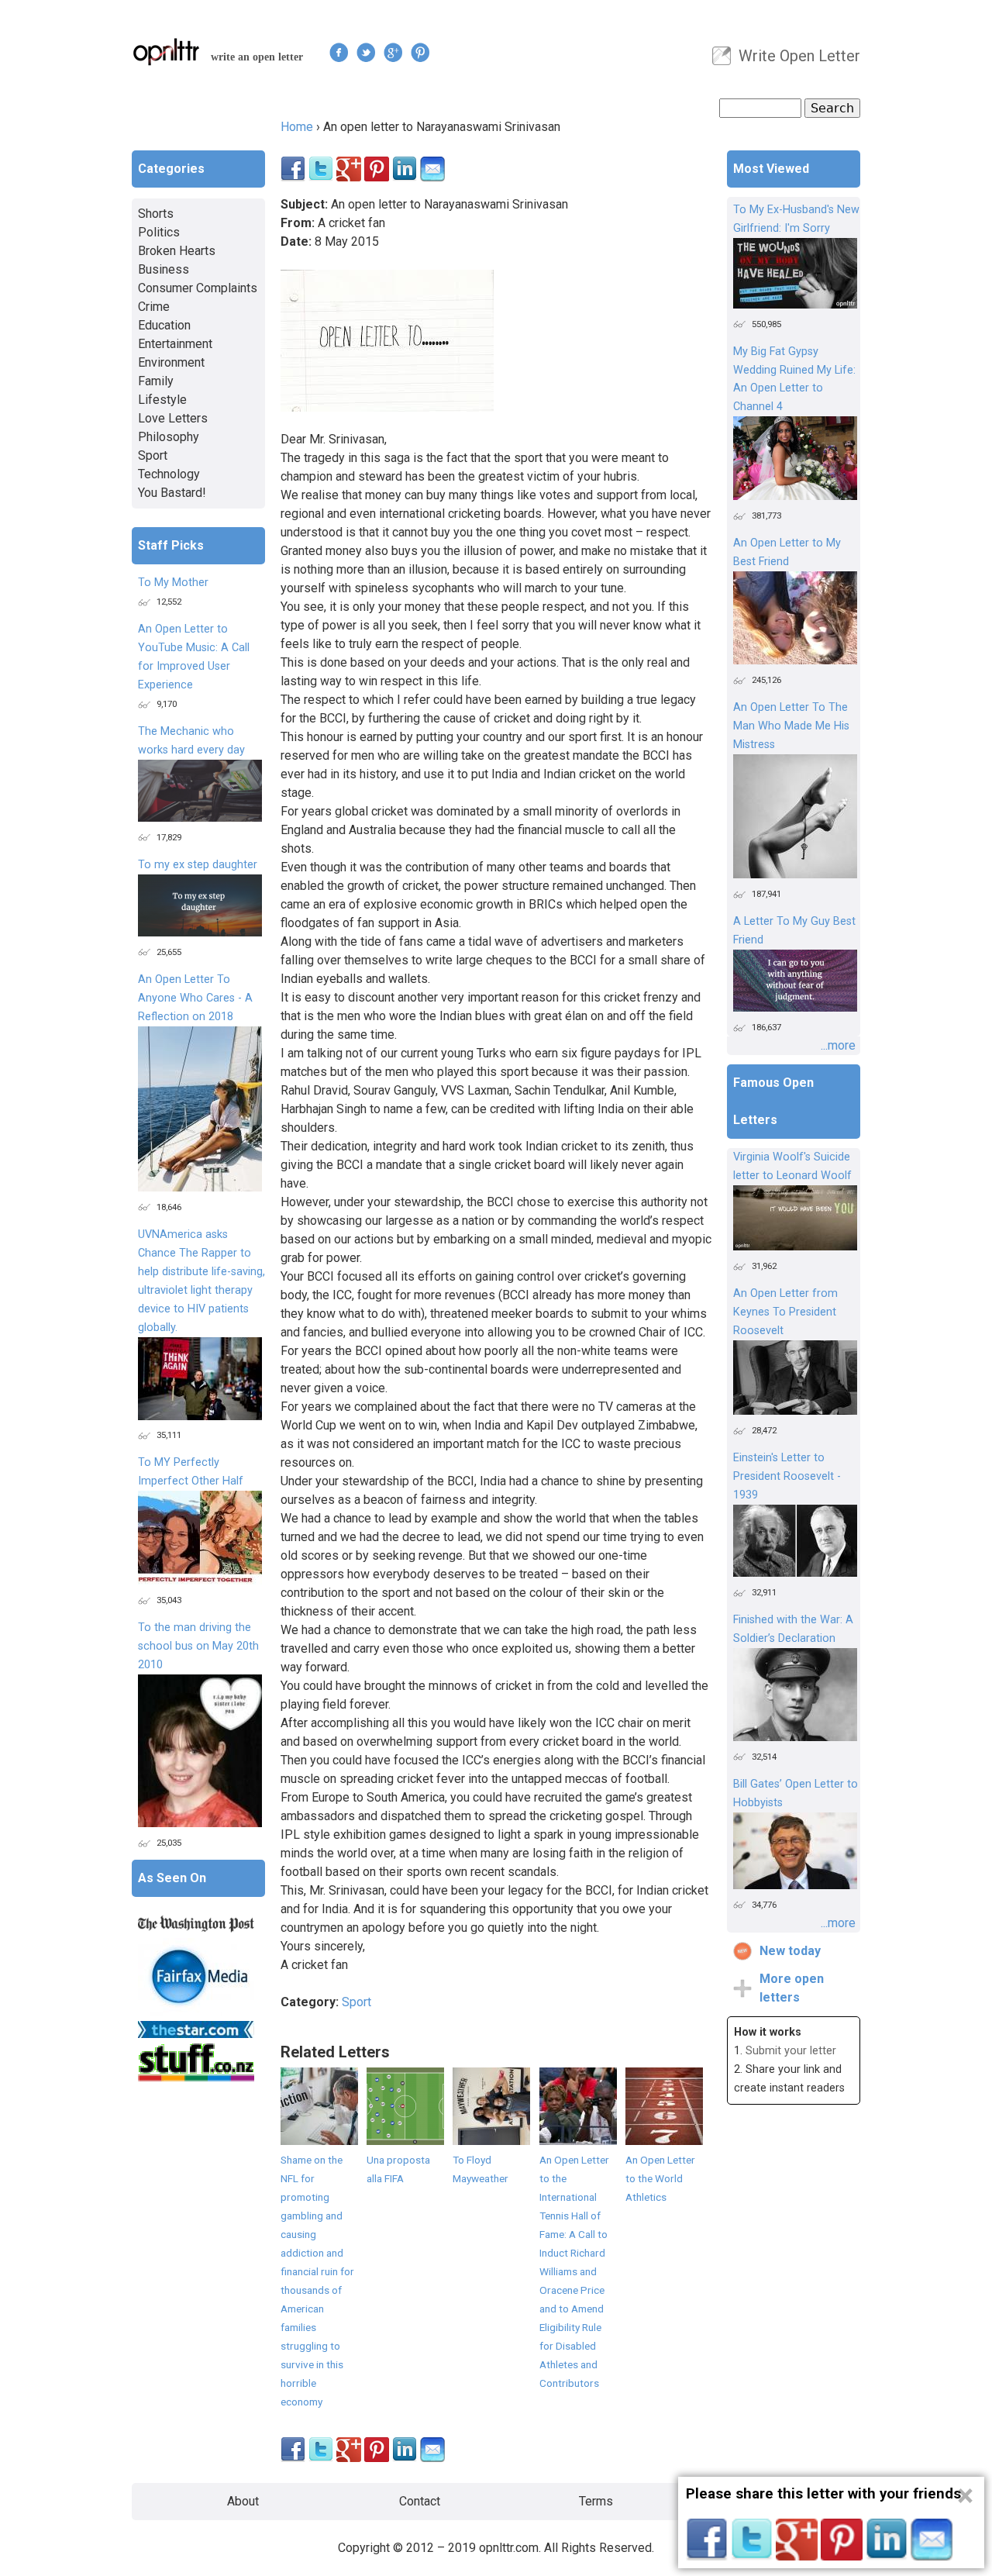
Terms (596, 2501)
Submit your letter (791, 2051)
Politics (159, 232)
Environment (171, 362)
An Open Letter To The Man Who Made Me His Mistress (791, 726)
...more (838, 1045)
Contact (420, 2501)
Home (297, 127)
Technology (169, 474)
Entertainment (175, 344)
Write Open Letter (799, 56)
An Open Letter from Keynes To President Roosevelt (785, 1312)
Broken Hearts (177, 251)
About (243, 2501)
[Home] (167, 52)
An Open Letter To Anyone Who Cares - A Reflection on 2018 (195, 998)
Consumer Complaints (198, 288)
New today (790, 1951)
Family (156, 381)
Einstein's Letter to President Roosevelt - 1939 (787, 1476)
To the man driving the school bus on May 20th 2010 (198, 1646)
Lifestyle (162, 400)
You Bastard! (172, 493)
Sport (356, 2002)
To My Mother (173, 583)
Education (164, 325)
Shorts (156, 214)
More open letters (792, 1988)
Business (164, 269)
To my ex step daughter (198, 865)
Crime (154, 307)
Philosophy (169, 437)
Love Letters (173, 418)
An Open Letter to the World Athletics (660, 2178)
